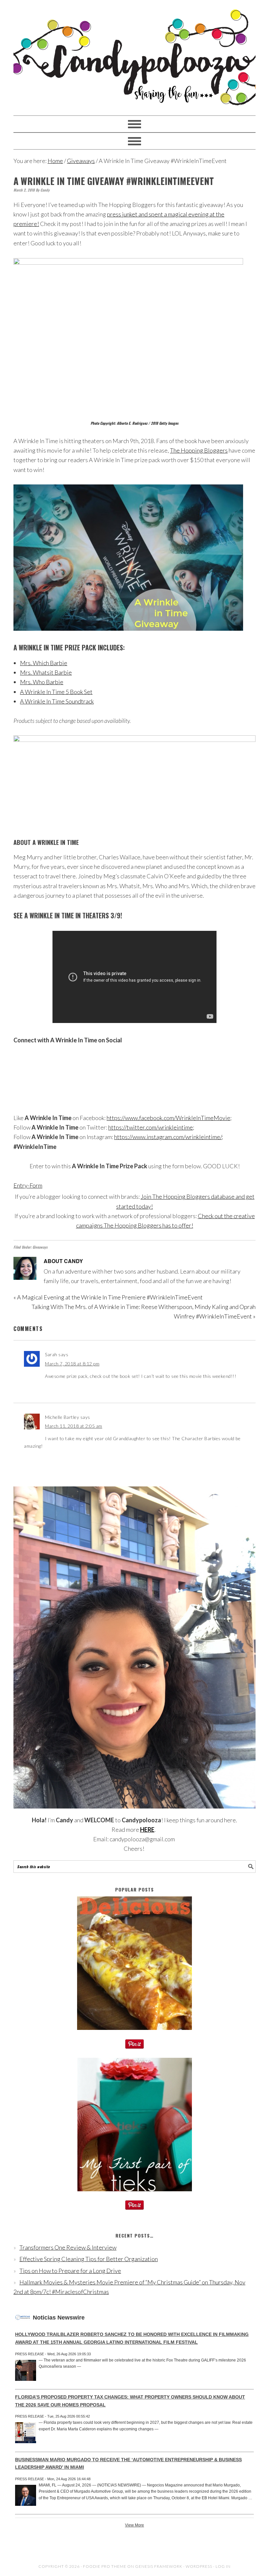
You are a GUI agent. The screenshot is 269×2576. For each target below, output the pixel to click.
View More (134, 2525)
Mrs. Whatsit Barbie (46, 672)
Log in (223, 2566)
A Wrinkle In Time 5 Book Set (56, 692)
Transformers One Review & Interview (68, 2247)
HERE (147, 1830)
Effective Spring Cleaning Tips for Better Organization (89, 2259)
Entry (21, 1185)
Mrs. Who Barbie (42, 682)
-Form (35, 1185)
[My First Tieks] (135, 2196)
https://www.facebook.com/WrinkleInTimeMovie (168, 1118)
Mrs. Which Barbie (44, 663)
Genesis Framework (159, 2566)
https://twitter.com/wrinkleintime (151, 1127)
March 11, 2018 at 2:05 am (74, 1426)
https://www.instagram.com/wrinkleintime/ (168, 1137)
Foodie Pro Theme (105, 2566)
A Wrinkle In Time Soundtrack (57, 701)
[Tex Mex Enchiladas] (134, 2034)
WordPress (199, 2566)
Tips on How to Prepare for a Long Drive (70, 2271)
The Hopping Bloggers (199, 450)
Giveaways (40, 1247)
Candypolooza (134, 55)
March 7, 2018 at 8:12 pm (72, 1364)
